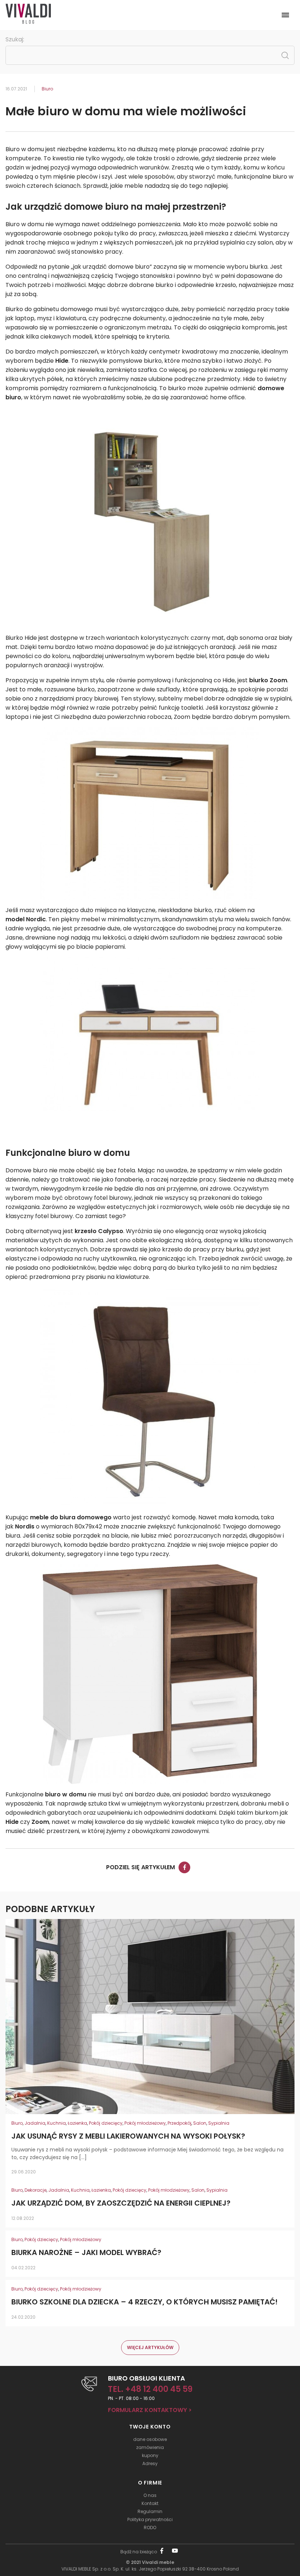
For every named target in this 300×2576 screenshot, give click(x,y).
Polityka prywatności (150, 2519)
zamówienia (150, 2447)
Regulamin (150, 2511)
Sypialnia (219, 2123)
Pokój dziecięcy (106, 2123)
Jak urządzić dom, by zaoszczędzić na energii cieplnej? (121, 2203)
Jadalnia (35, 2123)
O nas (150, 2495)
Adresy (150, 2463)
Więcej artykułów (150, 2347)
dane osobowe (150, 2439)
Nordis (25, 1526)
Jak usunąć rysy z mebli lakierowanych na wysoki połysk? (128, 2136)
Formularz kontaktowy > (150, 2410)
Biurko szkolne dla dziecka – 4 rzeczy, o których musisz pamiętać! (145, 2302)
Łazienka (77, 2123)
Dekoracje (35, 2190)
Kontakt (150, 2503)
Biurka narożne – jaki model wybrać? (86, 2253)
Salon (200, 2123)
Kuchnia (57, 2123)
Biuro (47, 89)
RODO (150, 2528)
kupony (150, 2455)
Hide (12, 1822)
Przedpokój (179, 2123)
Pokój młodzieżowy (145, 2123)
